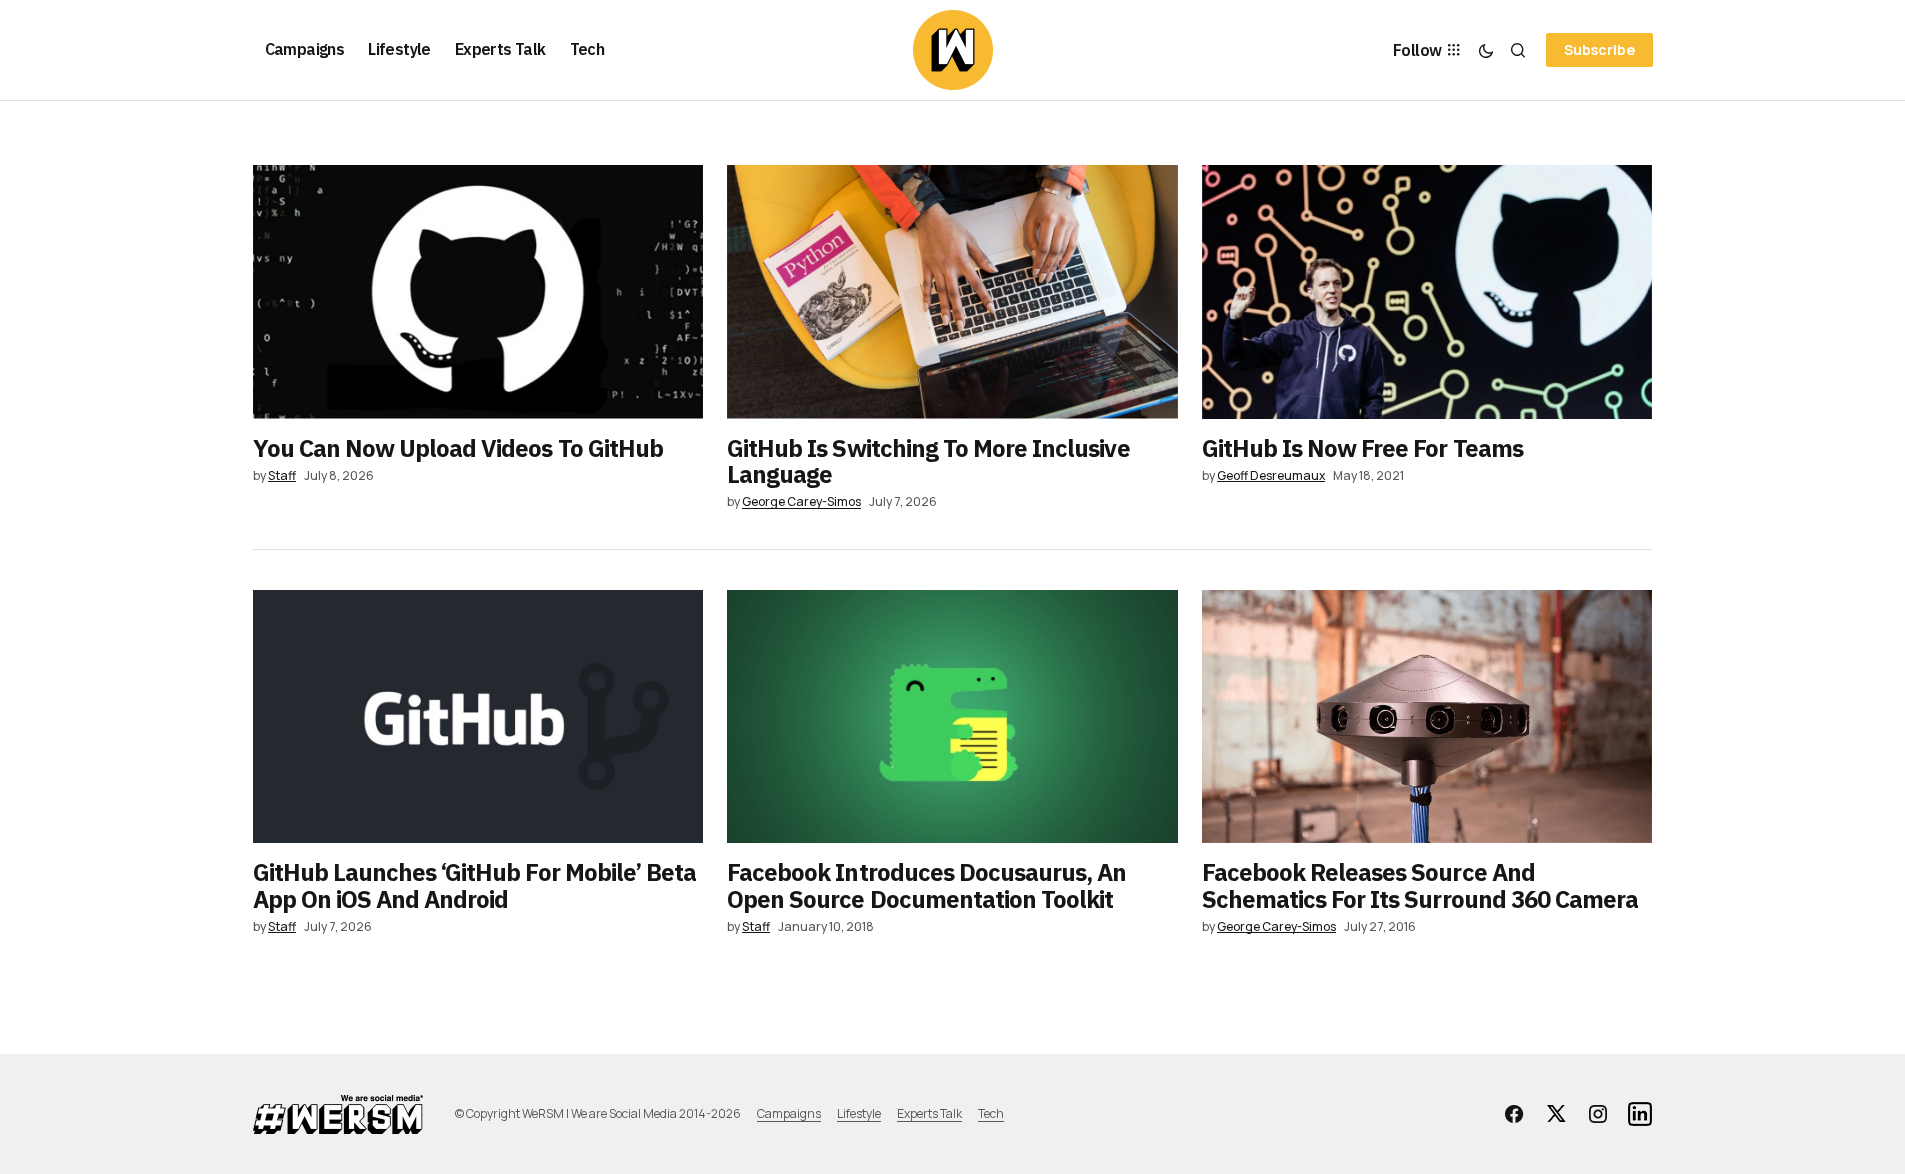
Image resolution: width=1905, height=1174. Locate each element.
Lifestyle (859, 1113)
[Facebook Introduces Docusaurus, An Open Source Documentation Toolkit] (952, 717)
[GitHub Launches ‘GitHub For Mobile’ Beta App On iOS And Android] (478, 717)
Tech (991, 1113)
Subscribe (1599, 49)
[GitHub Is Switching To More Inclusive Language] (952, 292)
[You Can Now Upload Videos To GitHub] (478, 292)
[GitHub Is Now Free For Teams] (1427, 292)
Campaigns (789, 1113)
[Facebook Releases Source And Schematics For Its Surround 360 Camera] (1427, 717)
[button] (1486, 50)
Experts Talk (929, 1113)
